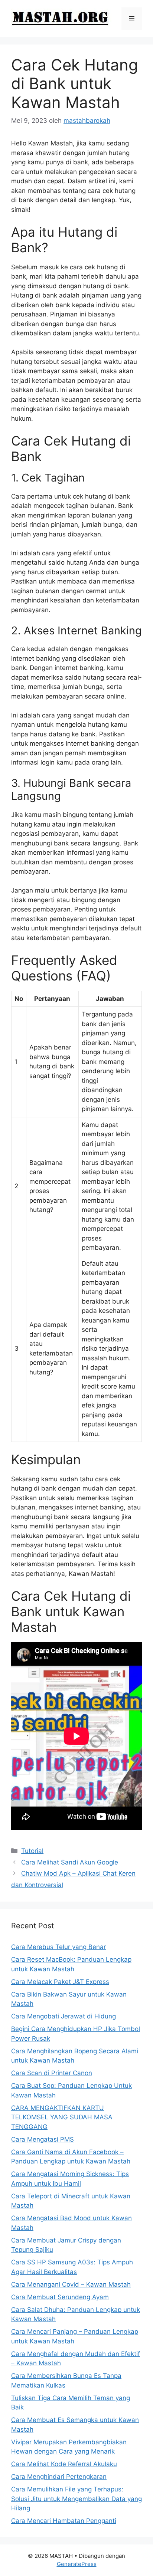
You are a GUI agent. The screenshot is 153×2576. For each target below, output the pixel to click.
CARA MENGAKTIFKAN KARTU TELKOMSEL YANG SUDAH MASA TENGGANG (62, 2117)
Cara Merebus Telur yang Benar (58, 1947)
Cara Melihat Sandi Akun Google (70, 1862)
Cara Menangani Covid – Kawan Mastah (71, 2284)
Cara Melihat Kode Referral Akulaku (64, 2464)
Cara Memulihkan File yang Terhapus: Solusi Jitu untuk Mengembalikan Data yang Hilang (76, 2499)
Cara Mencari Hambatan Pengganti (64, 2521)
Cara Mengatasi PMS (43, 2139)
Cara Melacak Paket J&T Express (60, 1982)
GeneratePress (77, 2564)
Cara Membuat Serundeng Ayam (60, 2297)
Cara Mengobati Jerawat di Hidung (64, 2016)
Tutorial (32, 1851)
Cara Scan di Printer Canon (52, 2073)
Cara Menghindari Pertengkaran (59, 2477)
